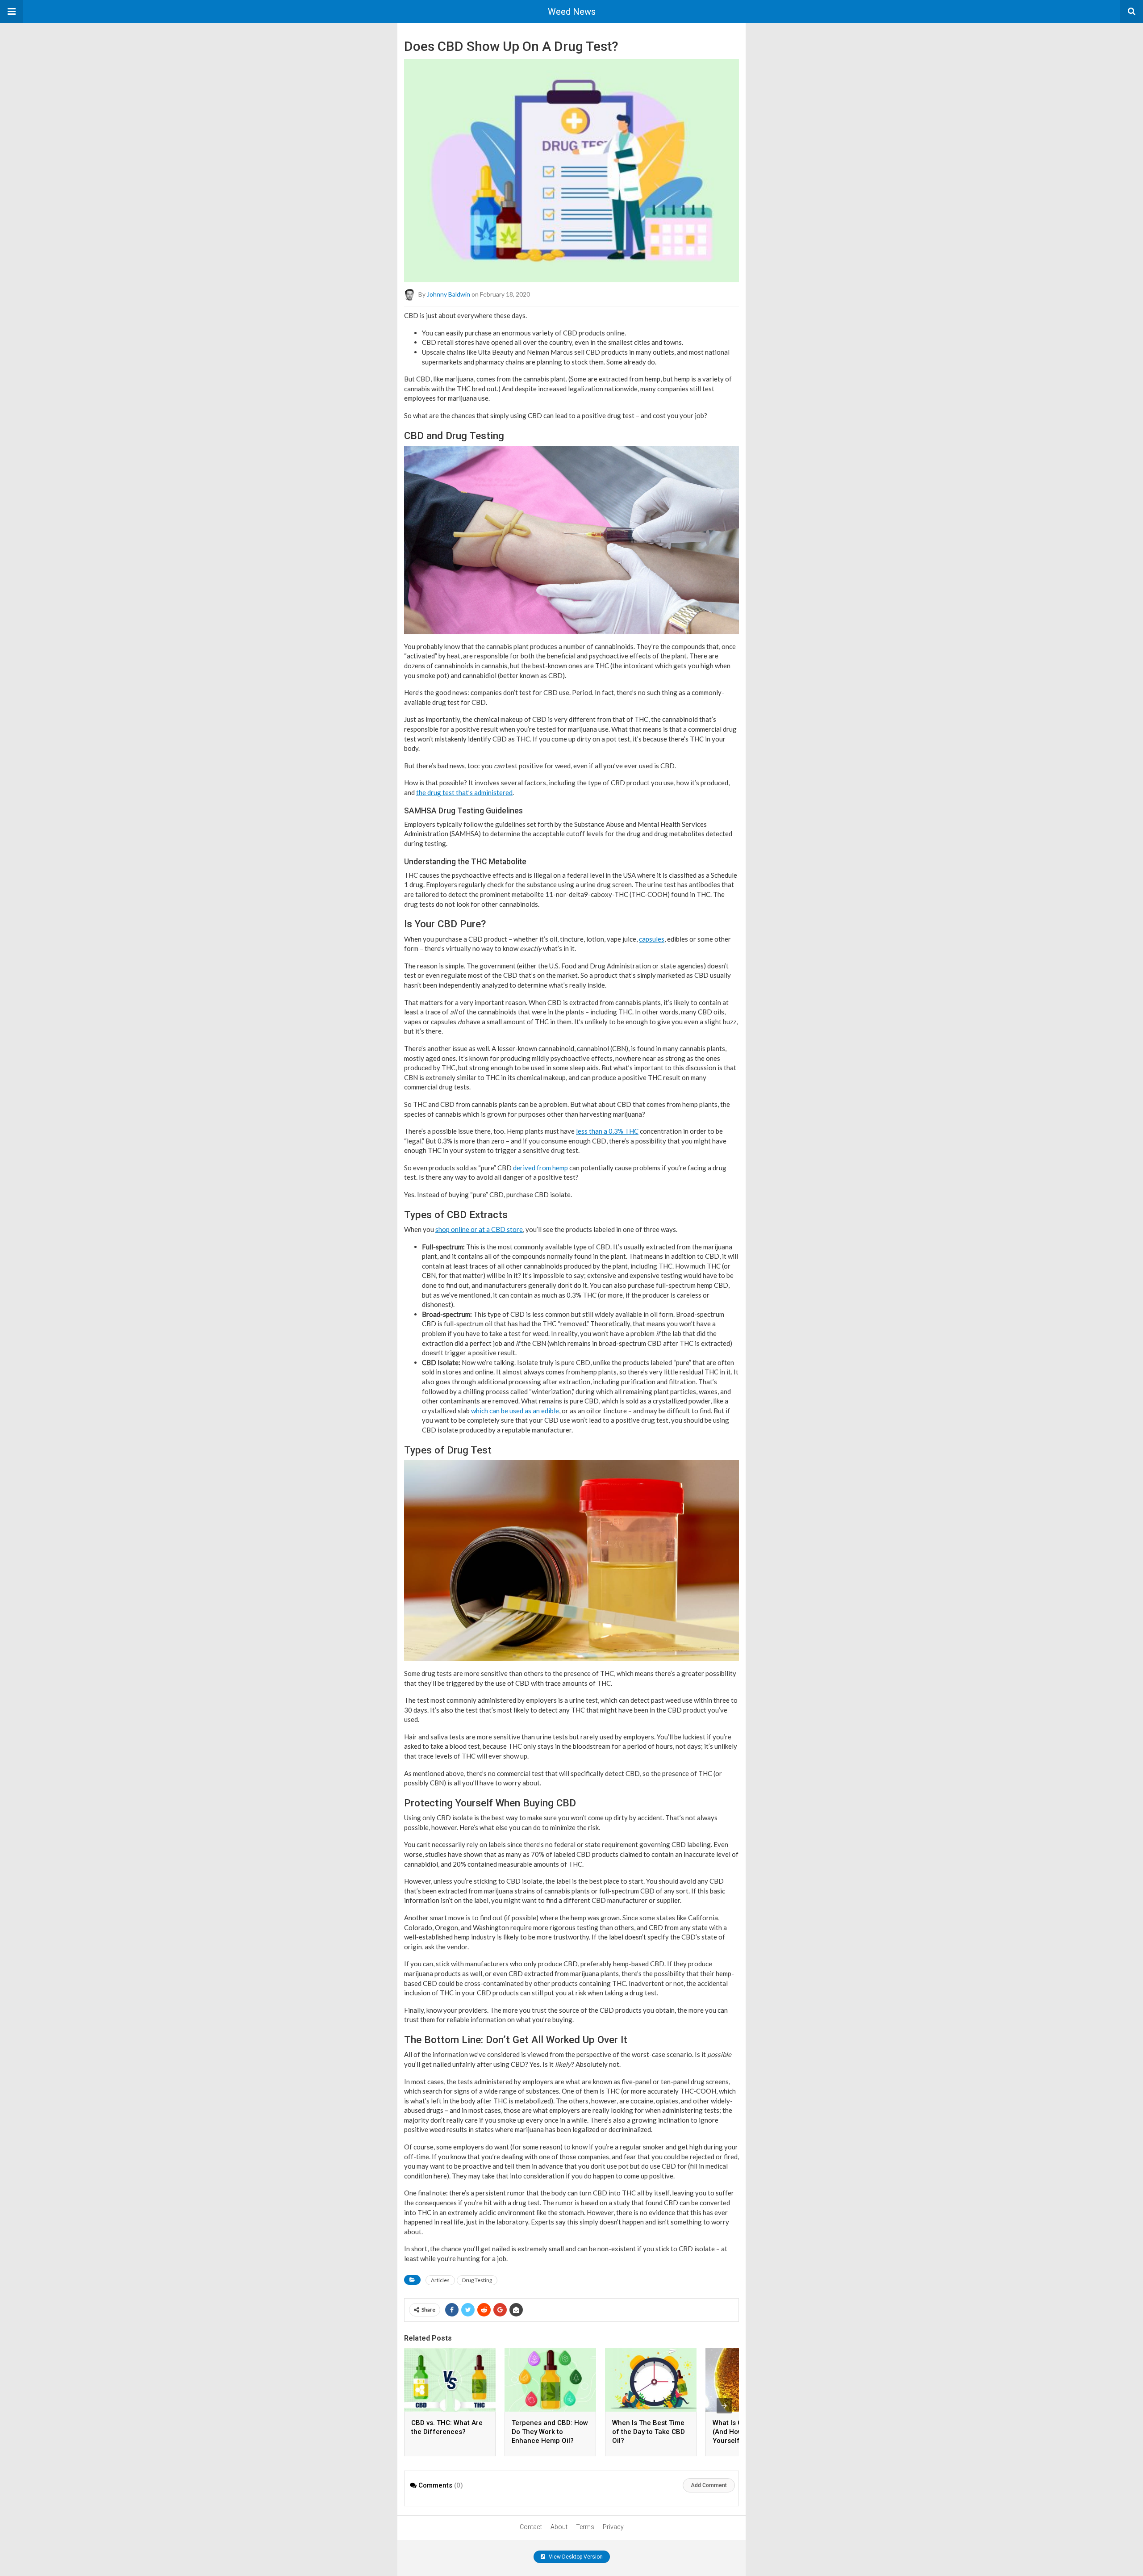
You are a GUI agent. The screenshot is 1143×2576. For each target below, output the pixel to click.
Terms (585, 2527)
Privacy (613, 2527)
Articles (440, 2280)
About (559, 2527)
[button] (12, 12)
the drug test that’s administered (464, 792)
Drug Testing (477, 2280)
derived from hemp (540, 1168)
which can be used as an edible (515, 1411)
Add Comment (709, 2485)
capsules (652, 939)
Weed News (572, 12)
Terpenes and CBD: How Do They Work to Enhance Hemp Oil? (550, 2432)
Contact (531, 2527)
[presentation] (724, 2406)
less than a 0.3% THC (607, 1131)
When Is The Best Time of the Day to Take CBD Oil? (649, 2432)
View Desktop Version (575, 2557)
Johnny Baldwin (448, 294)
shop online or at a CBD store (479, 1229)
